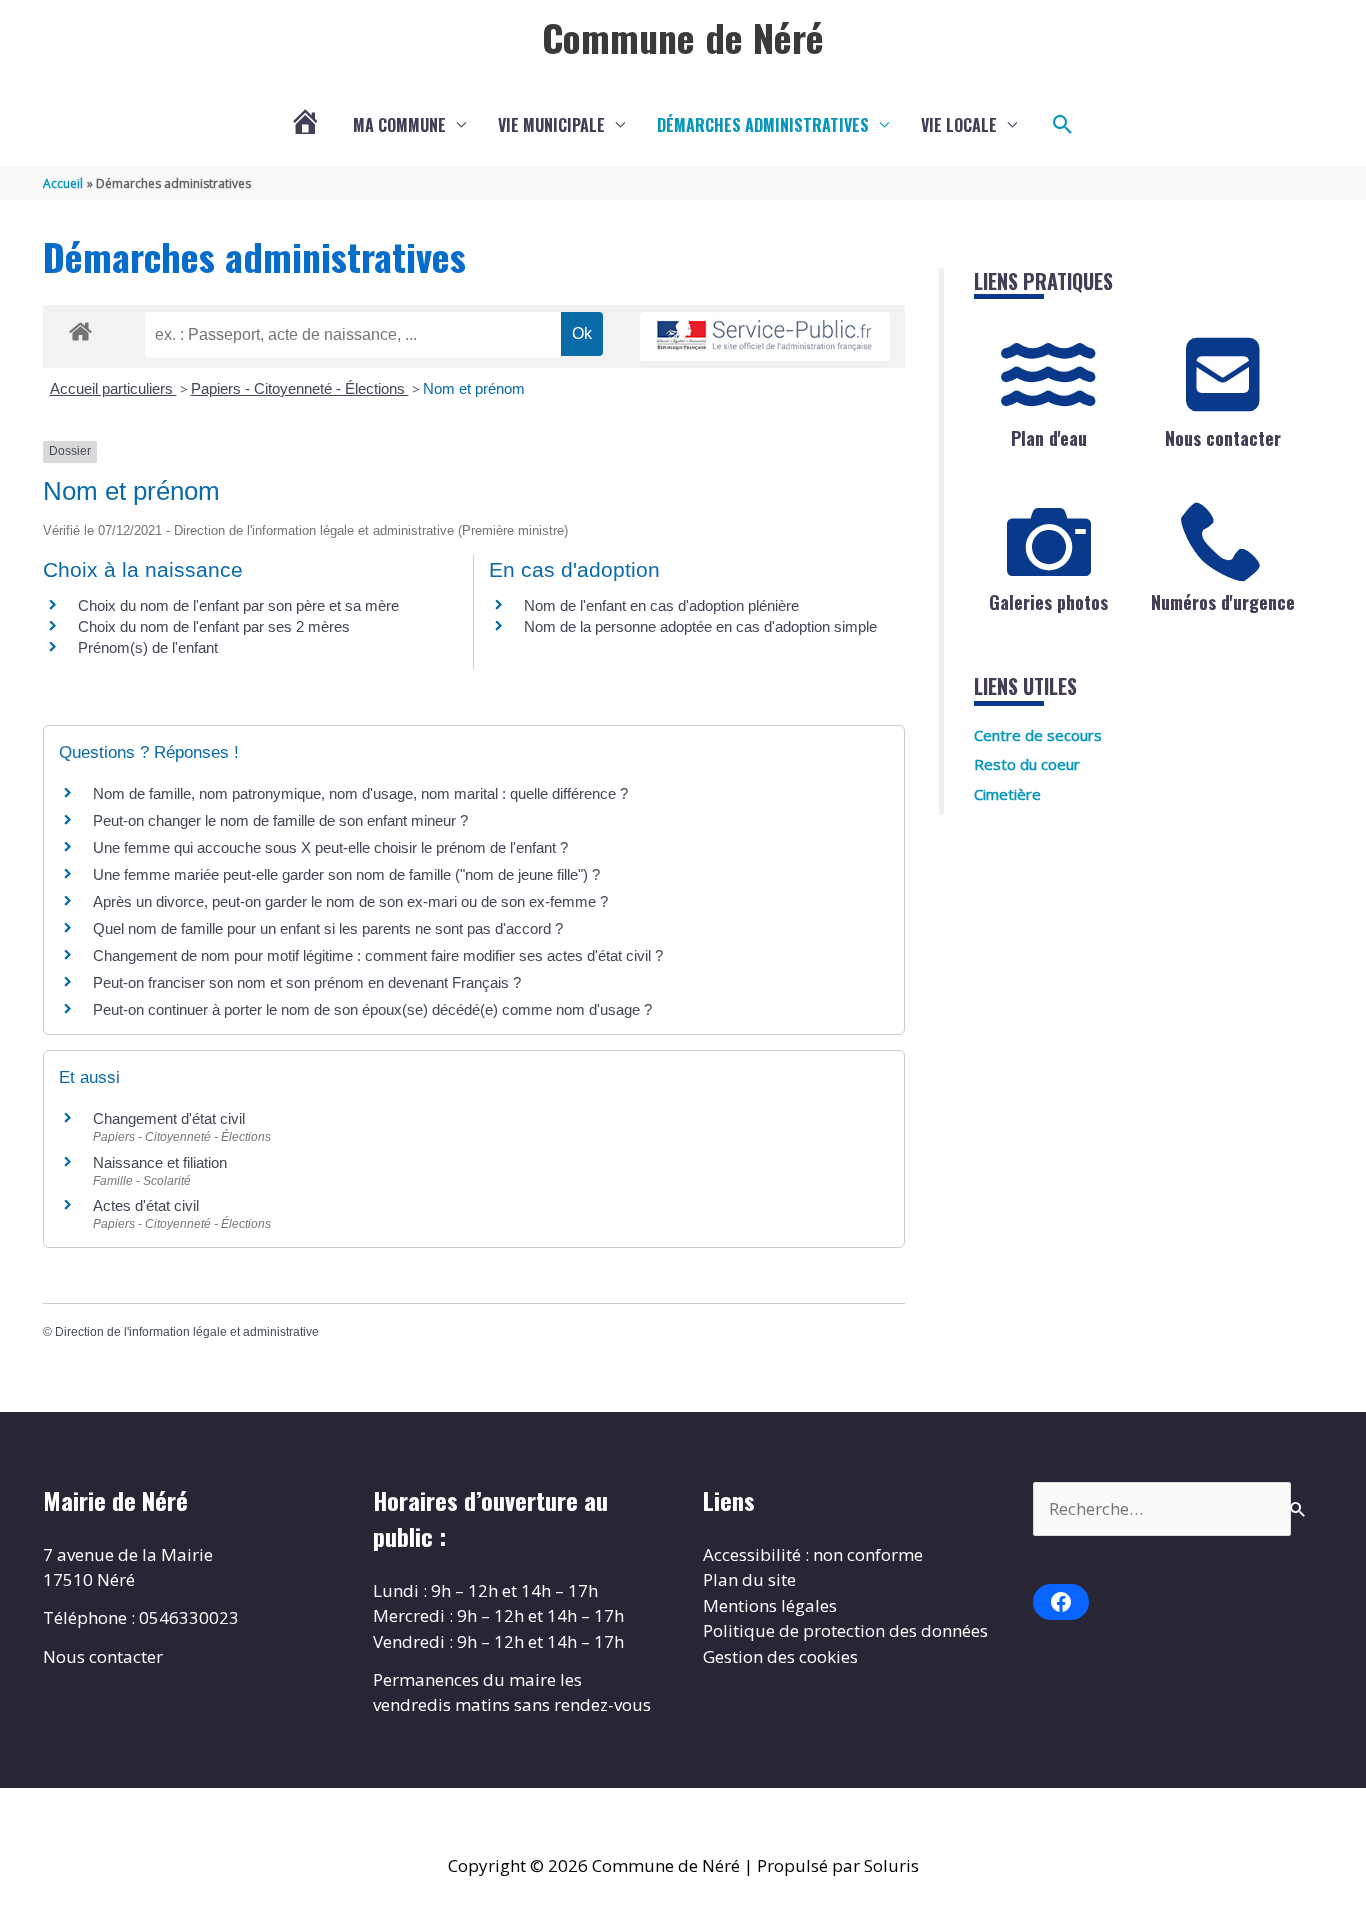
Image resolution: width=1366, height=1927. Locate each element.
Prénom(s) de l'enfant (148, 647)
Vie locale (959, 125)
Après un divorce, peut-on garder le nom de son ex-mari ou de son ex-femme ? (352, 901)
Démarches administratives (763, 125)
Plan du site (749, 1579)
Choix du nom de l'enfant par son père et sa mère (238, 605)
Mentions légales (770, 1605)
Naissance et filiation (160, 1162)
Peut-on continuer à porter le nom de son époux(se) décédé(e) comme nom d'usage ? (372, 1009)
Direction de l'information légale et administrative (187, 1332)
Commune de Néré (683, 37)
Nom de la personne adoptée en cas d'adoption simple (700, 626)
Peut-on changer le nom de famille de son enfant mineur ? (280, 820)
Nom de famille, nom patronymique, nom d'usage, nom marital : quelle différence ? (360, 793)
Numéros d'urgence (1223, 602)
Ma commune (399, 125)
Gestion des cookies (780, 1656)
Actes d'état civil (146, 1205)
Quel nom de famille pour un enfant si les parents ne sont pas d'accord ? (328, 928)
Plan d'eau (1049, 438)
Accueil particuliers (113, 388)
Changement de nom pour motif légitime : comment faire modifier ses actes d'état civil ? (378, 955)
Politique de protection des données (845, 1630)
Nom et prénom (474, 388)
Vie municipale (551, 125)
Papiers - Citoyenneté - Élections (300, 388)
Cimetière (1007, 794)
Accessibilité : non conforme (813, 1554)
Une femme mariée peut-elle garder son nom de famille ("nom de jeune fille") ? (346, 874)
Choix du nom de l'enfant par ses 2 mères (214, 626)
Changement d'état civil (169, 1118)
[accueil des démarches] (80, 328)
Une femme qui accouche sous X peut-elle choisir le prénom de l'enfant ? (330, 847)
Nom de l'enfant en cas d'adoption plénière (661, 605)
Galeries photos (1048, 602)
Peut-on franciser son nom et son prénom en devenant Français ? (307, 982)
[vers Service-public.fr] (765, 336)
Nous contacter (1223, 438)
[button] (1063, 125)
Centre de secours (1038, 735)
